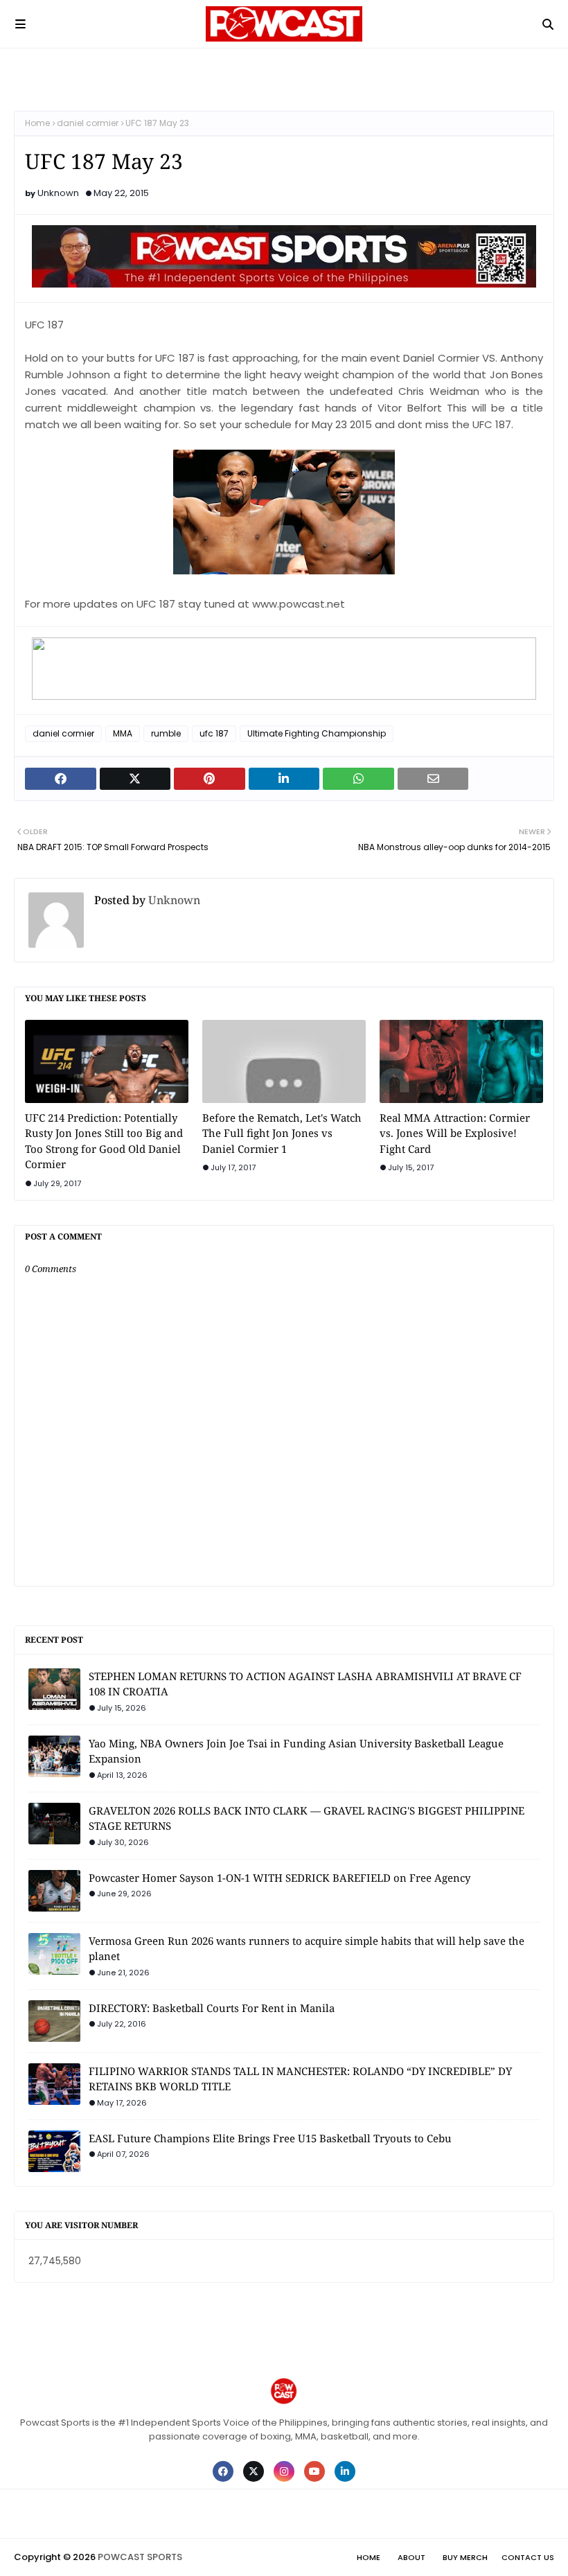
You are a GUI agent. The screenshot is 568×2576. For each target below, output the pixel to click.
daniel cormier (88, 123)
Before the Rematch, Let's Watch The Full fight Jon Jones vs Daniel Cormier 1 (282, 1133)
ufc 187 (214, 733)
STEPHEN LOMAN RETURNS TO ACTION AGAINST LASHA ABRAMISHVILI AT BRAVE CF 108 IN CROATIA (305, 1684)
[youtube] (314, 2471)
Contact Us (528, 2557)
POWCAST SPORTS (140, 2557)
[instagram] (284, 2471)
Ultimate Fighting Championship (317, 733)
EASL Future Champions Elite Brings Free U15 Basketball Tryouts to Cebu (270, 2138)
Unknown (58, 193)
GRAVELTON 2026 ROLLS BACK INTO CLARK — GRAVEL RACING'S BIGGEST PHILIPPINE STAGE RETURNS (307, 1818)
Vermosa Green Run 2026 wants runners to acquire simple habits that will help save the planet (307, 1949)
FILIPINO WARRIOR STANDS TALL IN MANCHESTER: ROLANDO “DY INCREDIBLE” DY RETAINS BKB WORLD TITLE (300, 2079)
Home (37, 123)
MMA (123, 733)
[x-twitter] (254, 2471)
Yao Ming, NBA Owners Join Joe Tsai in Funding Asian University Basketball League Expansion (296, 1751)
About (411, 2557)
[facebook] (223, 2471)
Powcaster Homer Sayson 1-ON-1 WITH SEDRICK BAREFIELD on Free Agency (279, 1878)
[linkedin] (345, 2471)
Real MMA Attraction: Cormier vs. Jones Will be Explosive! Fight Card (455, 1133)
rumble (166, 733)
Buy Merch (465, 2557)
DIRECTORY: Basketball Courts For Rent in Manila (212, 2008)
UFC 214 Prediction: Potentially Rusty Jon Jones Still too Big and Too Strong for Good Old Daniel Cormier (104, 1141)
